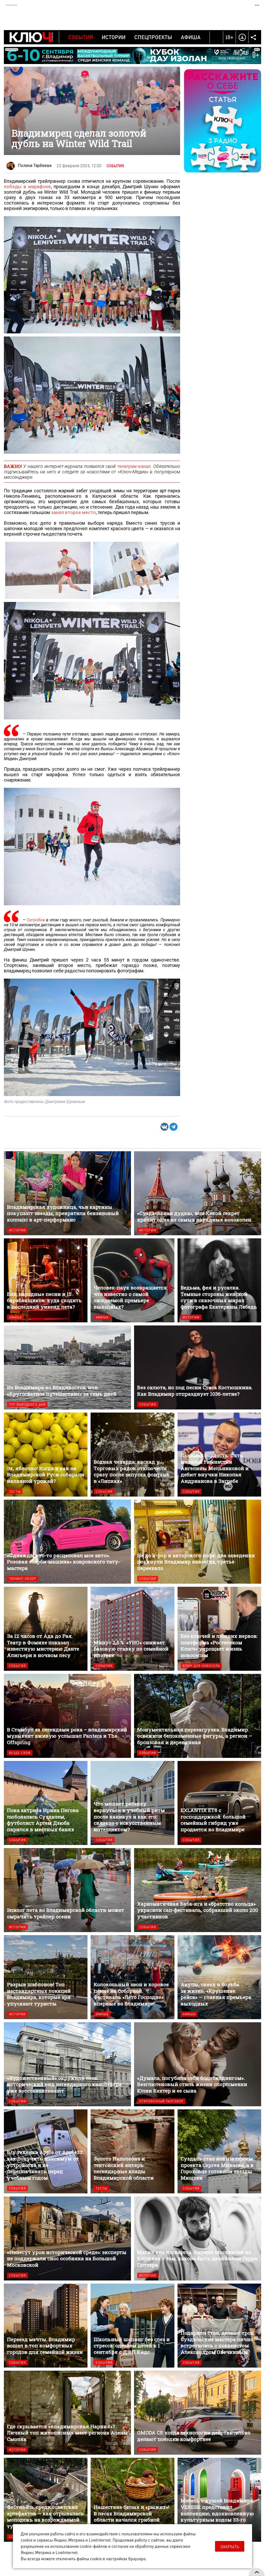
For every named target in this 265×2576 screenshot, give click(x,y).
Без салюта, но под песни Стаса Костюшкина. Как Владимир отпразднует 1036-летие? (198, 1367)
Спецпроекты (153, 37)
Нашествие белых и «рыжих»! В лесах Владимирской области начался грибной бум (132, 2500)
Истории (114, 37)
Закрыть (230, 2547)
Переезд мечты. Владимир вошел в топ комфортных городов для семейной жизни (46, 2326)
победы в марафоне (27, 187)
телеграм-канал (134, 466)
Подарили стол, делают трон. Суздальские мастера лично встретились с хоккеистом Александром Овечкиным (219, 2326)
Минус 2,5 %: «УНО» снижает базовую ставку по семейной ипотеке (132, 1629)
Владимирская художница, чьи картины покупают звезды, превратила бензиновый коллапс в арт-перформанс (67, 1193)
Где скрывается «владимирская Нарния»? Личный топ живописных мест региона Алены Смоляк (67, 2413)
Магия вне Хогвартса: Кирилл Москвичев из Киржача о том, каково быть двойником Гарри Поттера (198, 2238)
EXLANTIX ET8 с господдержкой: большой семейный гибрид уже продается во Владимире (219, 1803)
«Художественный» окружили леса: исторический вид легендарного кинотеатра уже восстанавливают (67, 2064)
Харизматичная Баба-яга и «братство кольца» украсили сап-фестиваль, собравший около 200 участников (198, 1890)
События (81, 37)
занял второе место (73, 512)
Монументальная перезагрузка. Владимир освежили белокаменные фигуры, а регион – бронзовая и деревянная (198, 1716)
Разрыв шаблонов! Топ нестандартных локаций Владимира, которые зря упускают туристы (46, 1977)
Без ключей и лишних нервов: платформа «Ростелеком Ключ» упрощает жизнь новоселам (219, 1629)
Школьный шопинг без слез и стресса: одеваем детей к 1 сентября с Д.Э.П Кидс (132, 2326)
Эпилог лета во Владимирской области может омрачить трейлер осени (67, 1890)
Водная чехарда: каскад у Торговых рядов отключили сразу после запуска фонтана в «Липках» (132, 1455)
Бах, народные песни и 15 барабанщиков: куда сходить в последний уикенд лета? (46, 1280)
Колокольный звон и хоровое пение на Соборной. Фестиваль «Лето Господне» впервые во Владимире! (132, 1977)
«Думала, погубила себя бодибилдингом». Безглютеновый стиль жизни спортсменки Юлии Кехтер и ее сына (198, 2064)
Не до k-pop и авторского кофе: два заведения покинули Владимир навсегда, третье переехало (198, 1542)
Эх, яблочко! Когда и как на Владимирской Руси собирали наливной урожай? (46, 1455)
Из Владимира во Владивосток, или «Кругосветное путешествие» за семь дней (67, 1367)
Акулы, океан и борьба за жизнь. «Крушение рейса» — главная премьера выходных (219, 1977)
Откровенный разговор (161, 2101)
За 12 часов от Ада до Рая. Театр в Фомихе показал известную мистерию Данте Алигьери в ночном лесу (46, 1629)
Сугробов (36, 920)
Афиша (191, 37)
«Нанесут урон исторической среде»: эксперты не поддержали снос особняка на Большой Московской (67, 2238)
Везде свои (20, 1753)
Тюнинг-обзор (23, 1579)
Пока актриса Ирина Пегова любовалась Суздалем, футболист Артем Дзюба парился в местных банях (46, 1803)
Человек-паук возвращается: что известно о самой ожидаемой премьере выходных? (132, 1280)
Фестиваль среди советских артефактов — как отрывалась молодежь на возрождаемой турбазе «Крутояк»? (46, 2500)
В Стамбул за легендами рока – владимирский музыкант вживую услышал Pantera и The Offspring (67, 1716)
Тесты (15, 1491)
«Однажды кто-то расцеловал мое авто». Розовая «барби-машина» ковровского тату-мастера (67, 1542)
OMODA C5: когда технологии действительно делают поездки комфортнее (198, 2413)
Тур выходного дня (27, 1404)
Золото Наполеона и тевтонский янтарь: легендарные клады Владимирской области (132, 2151)
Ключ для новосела (201, 1666)
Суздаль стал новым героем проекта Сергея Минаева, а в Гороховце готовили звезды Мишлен (219, 2151)
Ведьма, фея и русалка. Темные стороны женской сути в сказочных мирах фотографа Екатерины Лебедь (219, 1280)
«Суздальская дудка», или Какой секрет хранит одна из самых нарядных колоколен (198, 1193)
